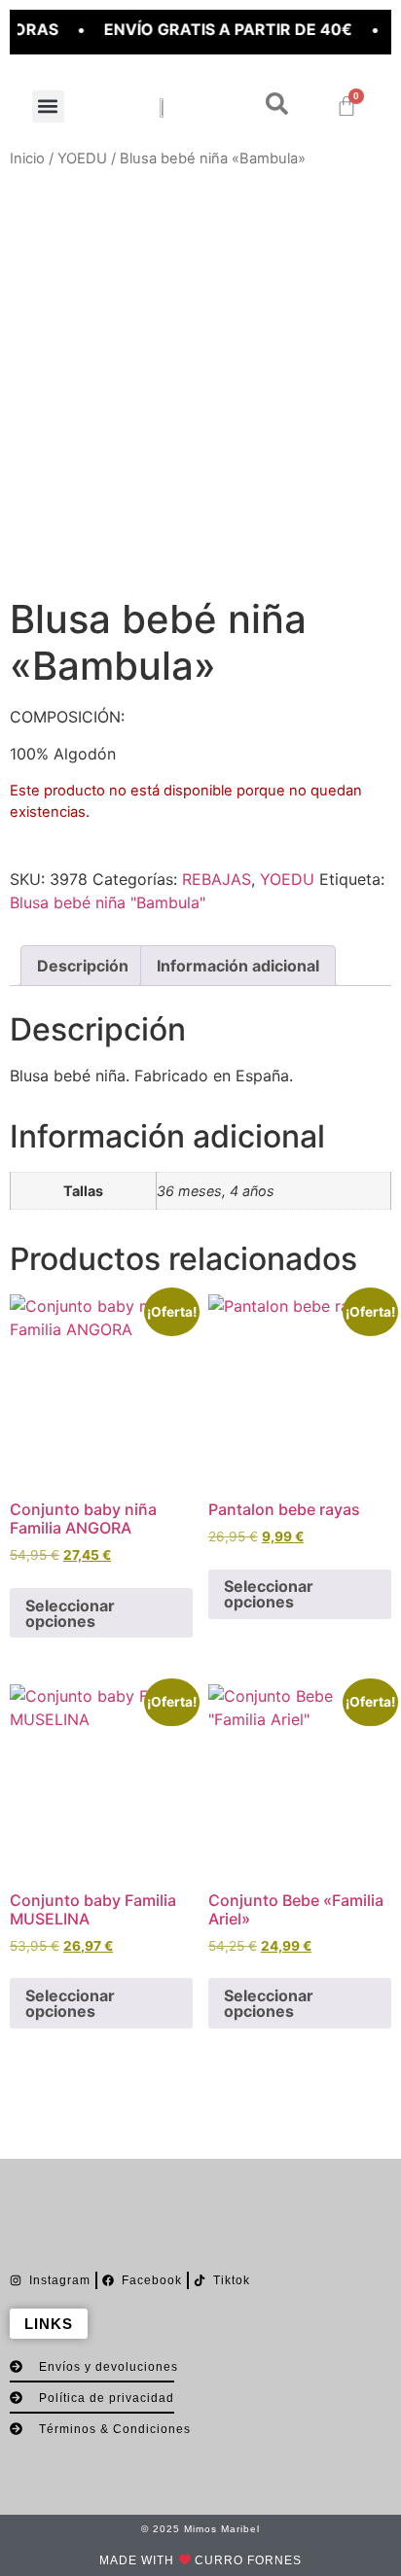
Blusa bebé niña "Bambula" (108, 902)
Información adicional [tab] (238, 966)
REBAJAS (217, 879)
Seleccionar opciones (70, 1613)
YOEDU (82, 159)
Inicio (27, 159)
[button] (48, 106)
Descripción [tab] (83, 966)
